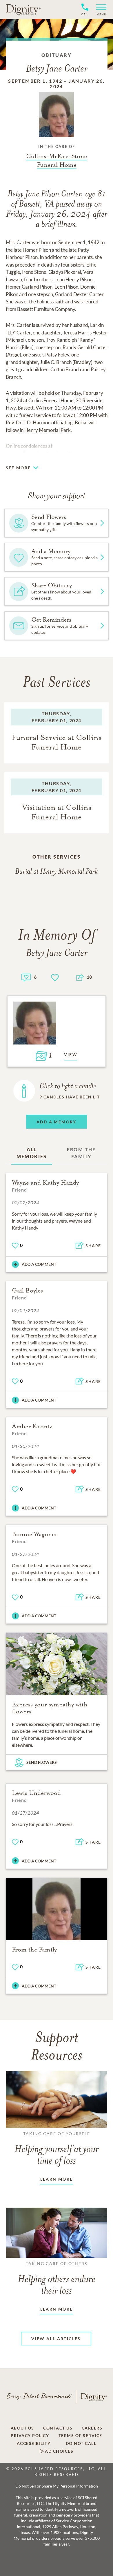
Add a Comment (39, 1264)
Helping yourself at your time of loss (57, 2149)
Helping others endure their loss (57, 2279)
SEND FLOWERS (42, 1762)
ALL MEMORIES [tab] (32, 1153)
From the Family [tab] (81, 1153)
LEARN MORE (57, 2179)
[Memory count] (26, 977)
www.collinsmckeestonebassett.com (44, 454)
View (71, 1055)
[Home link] (23, 9)
